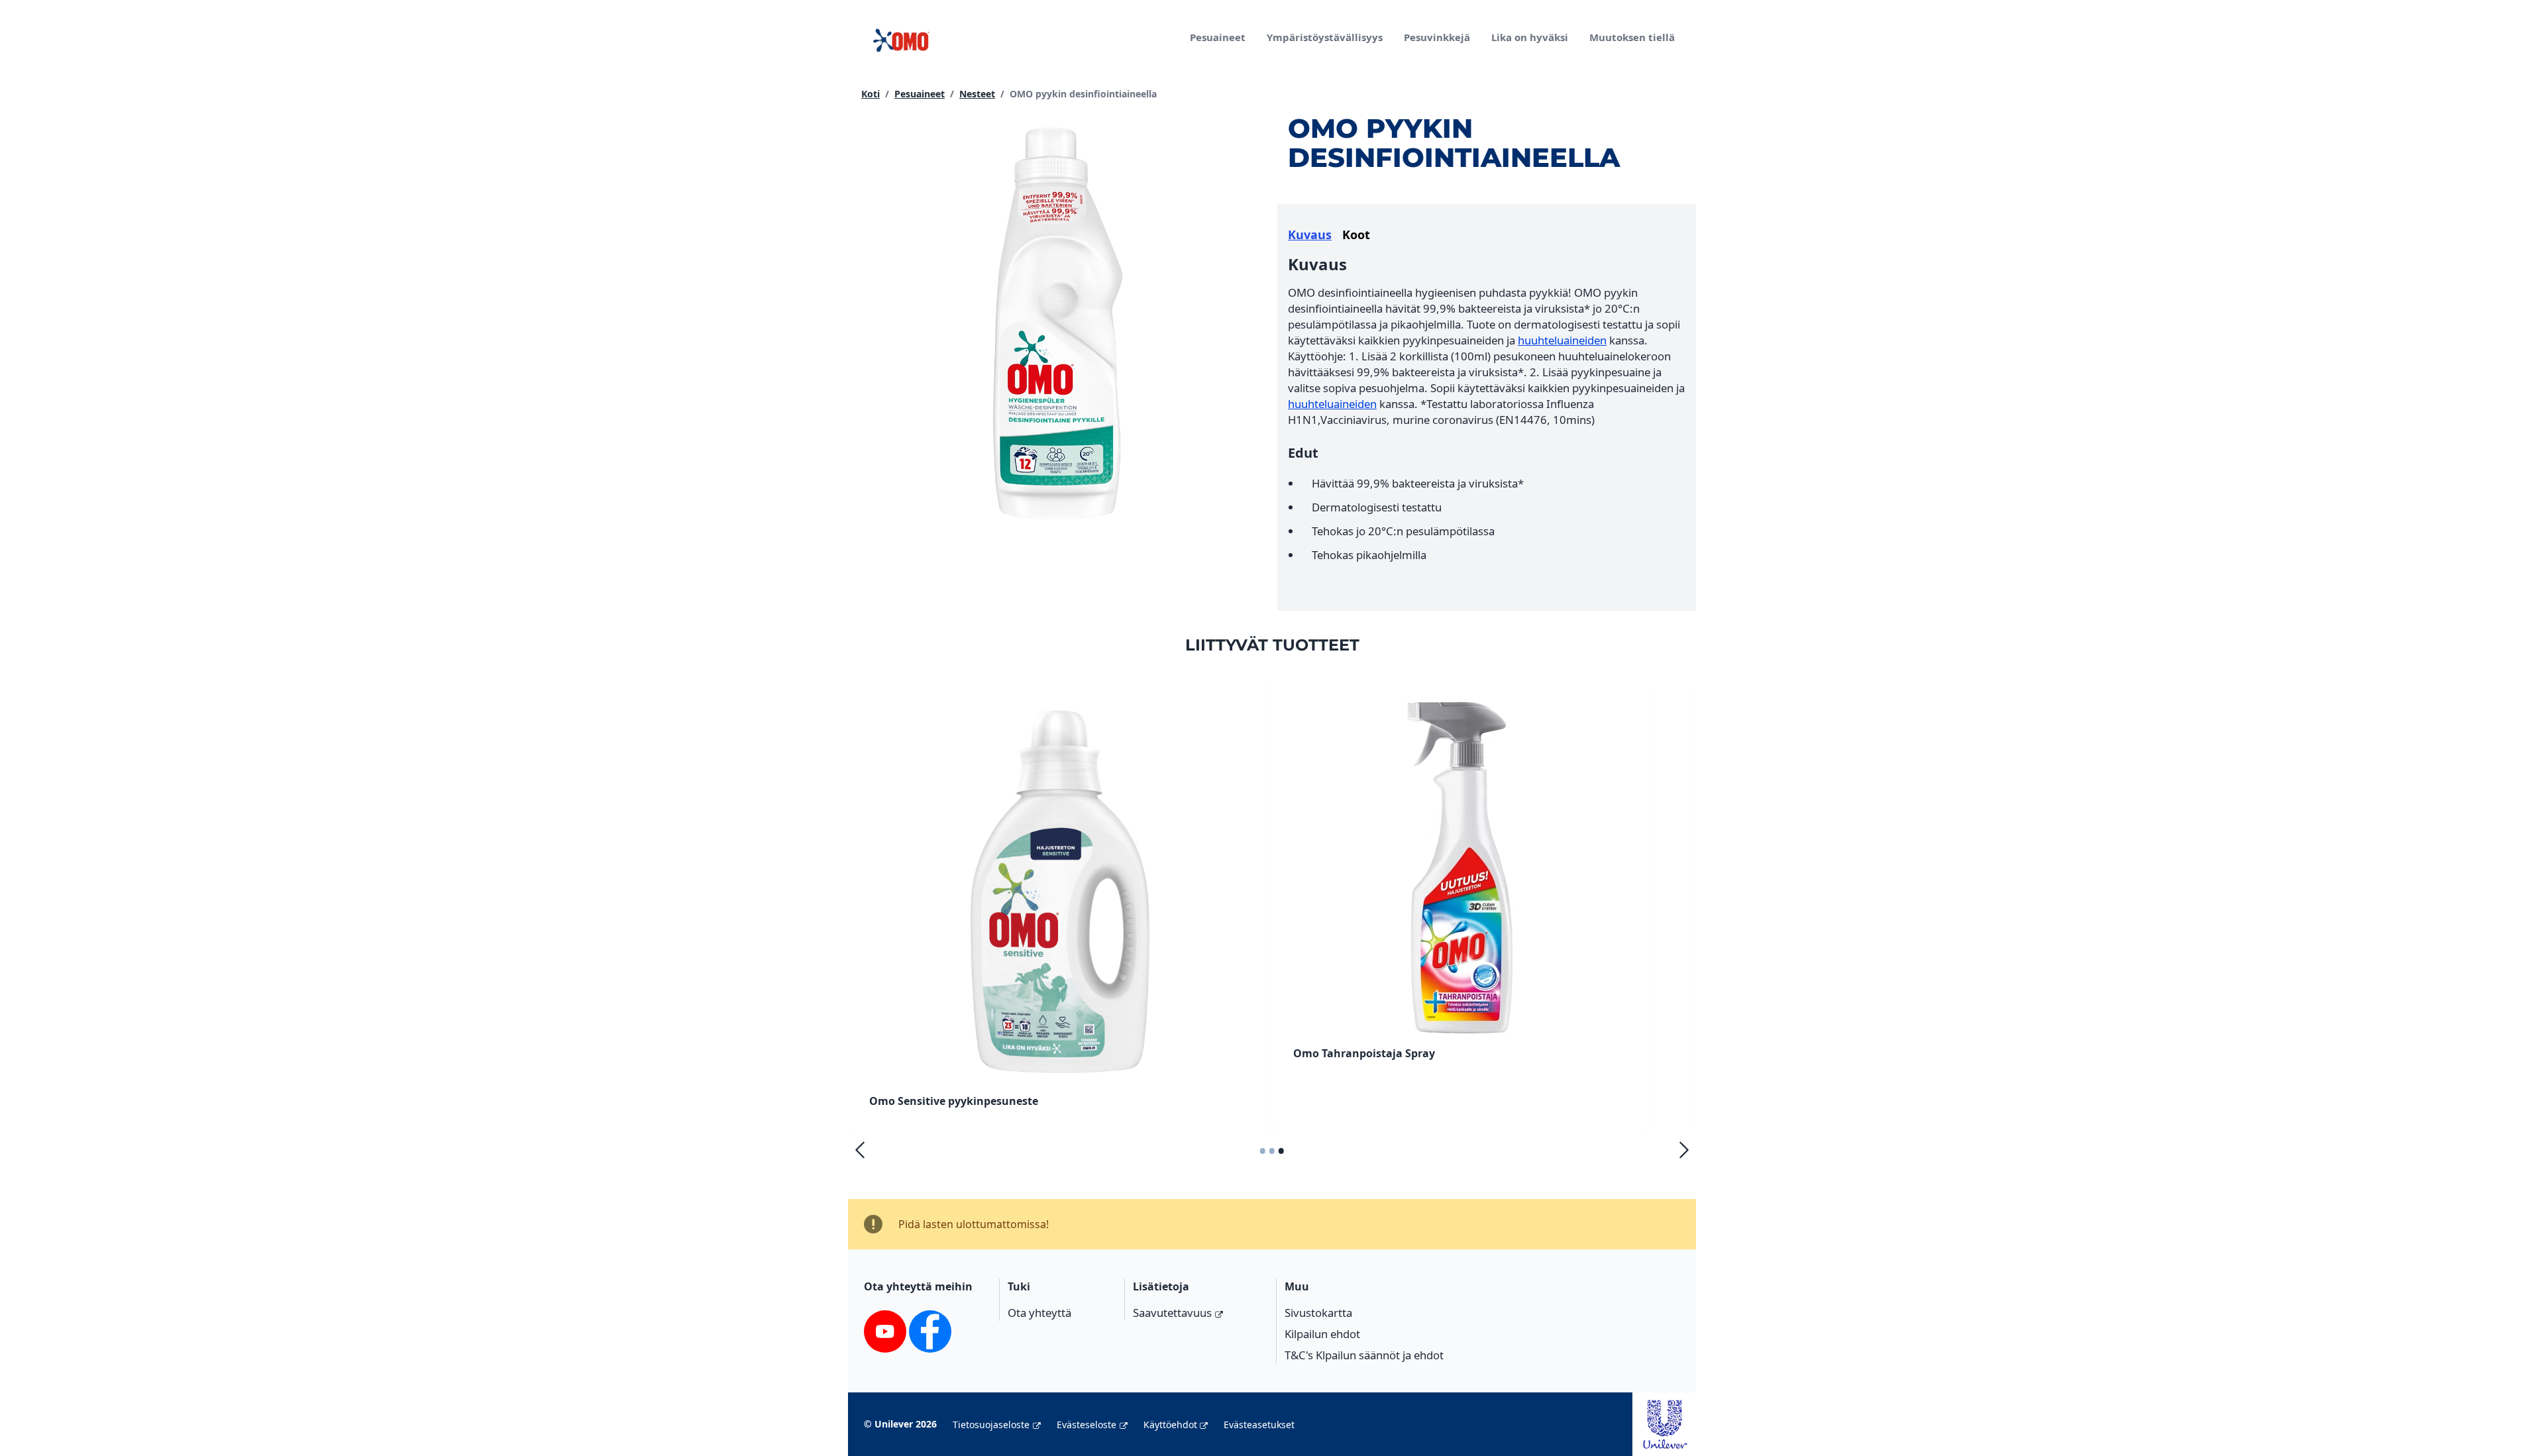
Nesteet (977, 94)
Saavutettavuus (1172, 1313)
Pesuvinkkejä (1437, 37)
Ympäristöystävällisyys (1325, 37)
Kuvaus (1310, 234)
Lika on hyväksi (1530, 37)
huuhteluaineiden (1562, 340)
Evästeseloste (1086, 1425)
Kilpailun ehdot (1322, 1334)
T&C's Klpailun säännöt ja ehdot (1364, 1355)
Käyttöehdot (1170, 1425)
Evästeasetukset (1259, 1425)
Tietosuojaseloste (991, 1425)
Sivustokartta (1318, 1313)
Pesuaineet (1218, 37)
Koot (1356, 234)
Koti (871, 94)
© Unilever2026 (900, 1424)
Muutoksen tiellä (1632, 37)
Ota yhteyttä (1039, 1313)
